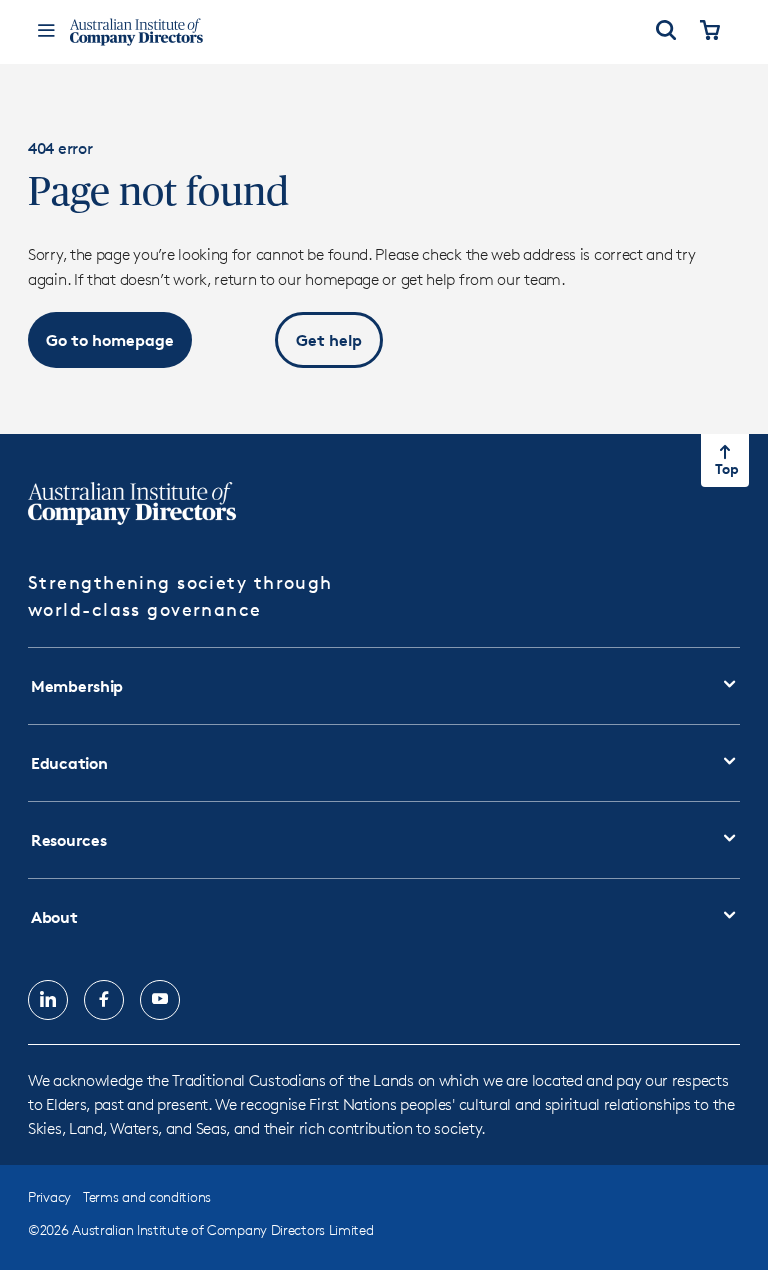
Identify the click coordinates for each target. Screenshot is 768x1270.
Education (69, 763)
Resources (68, 840)
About (54, 917)
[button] (110, 340)
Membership (77, 686)
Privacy (49, 1196)
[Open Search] (666, 32)
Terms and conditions (147, 1196)
